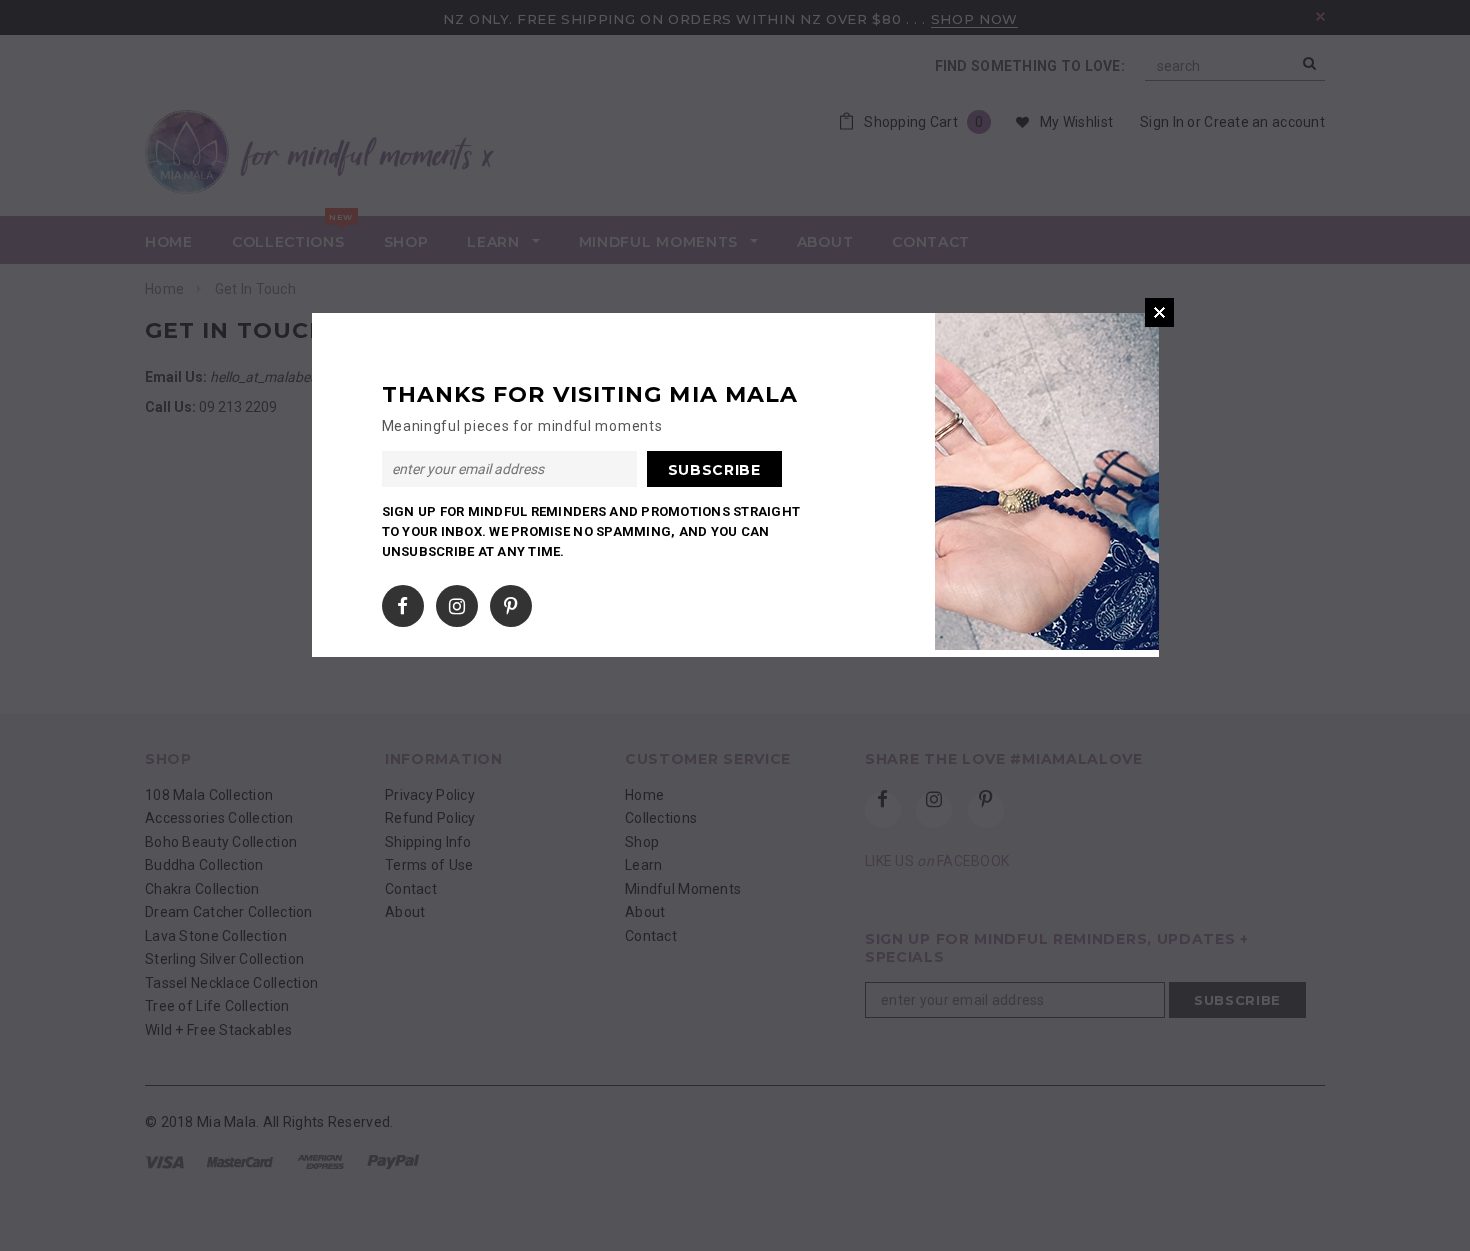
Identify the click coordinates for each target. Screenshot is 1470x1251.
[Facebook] (402, 602)
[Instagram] (457, 602)
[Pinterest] (510, 602)
